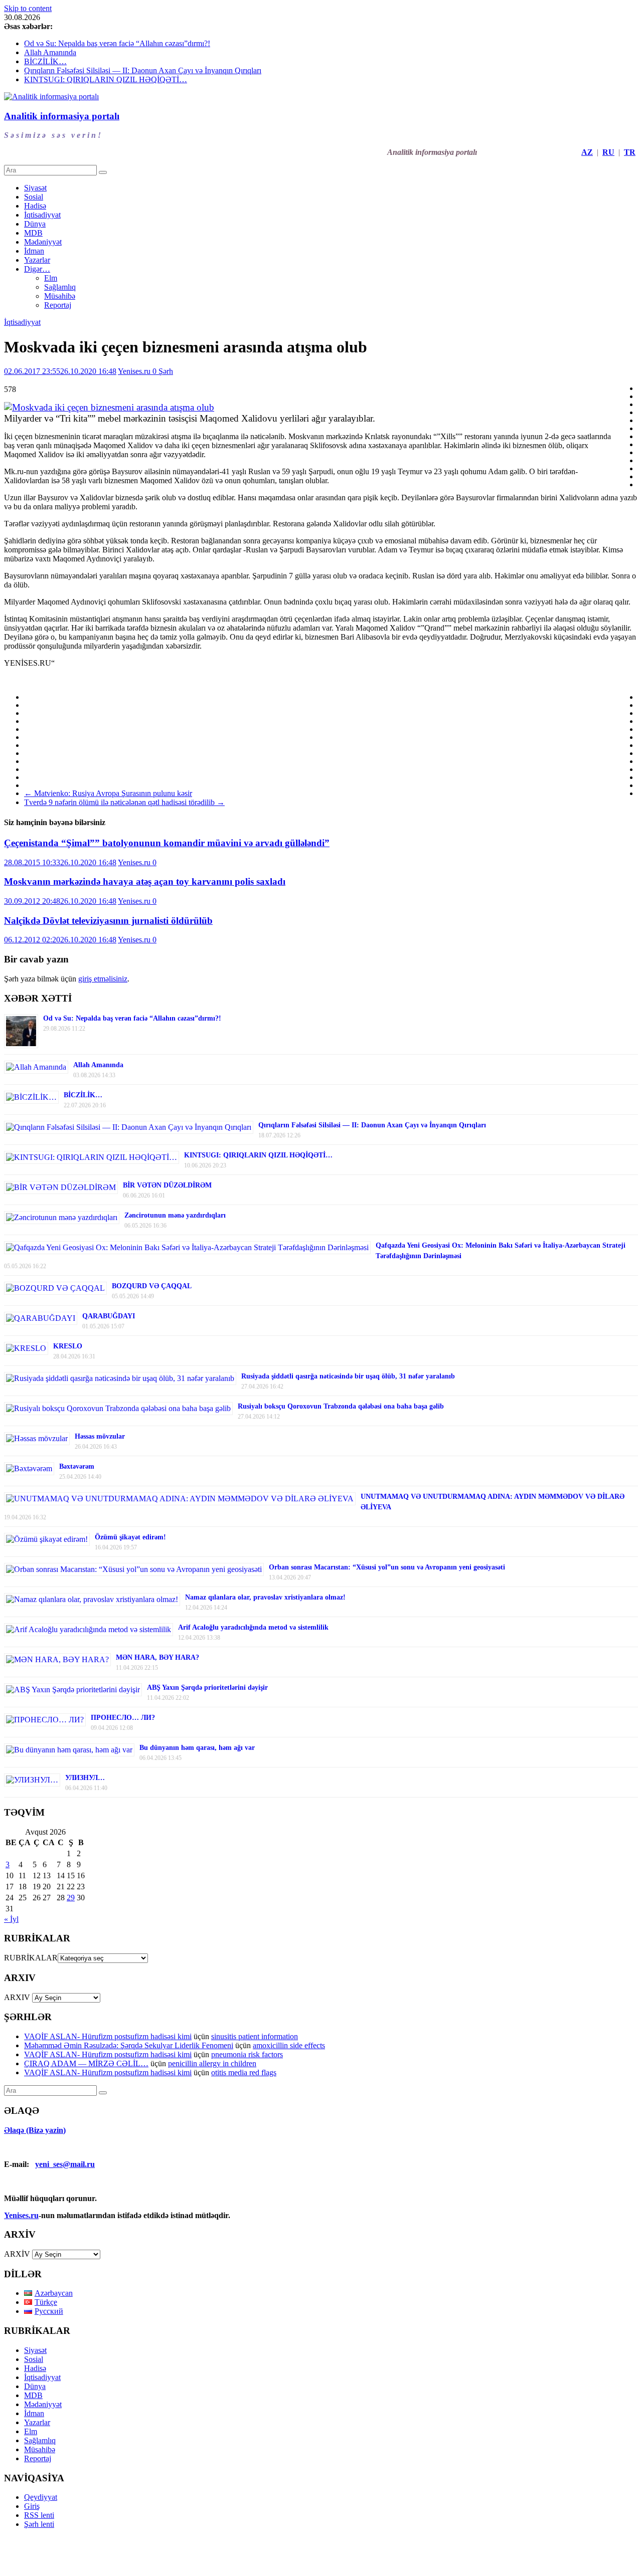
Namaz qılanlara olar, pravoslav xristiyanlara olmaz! (265, 1597)
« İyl (11, 1919)
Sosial (34, 197)
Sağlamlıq (60, 287)
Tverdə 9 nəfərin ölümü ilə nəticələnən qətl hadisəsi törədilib (124, 802)
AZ (587, 152)
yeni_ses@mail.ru (65, 2164)
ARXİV (17, 2254)
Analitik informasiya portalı (62, 116)
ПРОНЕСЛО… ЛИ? (123, 1718)
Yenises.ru (135, 371)
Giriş (32, 2506)
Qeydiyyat (41, 2497)
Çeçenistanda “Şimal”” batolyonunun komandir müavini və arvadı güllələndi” (167, 843)
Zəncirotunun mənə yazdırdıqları (175, 1215)
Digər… (37, 269)
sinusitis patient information (255, 2036)
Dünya (35, 224)
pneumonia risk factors (247, 2054)
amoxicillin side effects (289, 2045)
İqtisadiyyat (42, 215)
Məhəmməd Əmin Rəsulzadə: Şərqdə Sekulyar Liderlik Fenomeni (129, 2045)
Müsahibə (60, 296)
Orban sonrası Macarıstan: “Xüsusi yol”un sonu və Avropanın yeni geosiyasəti (387, 1567)
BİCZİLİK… (45, 61)
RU (608, 152)
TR (630, 152)
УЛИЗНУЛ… (85, 1778)
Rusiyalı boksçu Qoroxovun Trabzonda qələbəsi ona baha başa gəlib (341, 1406)
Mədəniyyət (43, 242)
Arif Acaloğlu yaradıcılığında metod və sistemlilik (253, 1627)
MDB (33, 233)
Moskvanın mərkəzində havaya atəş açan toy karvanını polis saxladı (145, 881)
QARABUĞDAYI (109, 1316)
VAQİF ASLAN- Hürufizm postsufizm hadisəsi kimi (108, 2036)
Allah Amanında (50, 52)
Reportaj (58, 305)
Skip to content (28, 8)
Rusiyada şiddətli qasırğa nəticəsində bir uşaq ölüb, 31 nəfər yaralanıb (348, 1376)
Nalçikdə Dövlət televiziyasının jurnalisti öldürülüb (108, 921)
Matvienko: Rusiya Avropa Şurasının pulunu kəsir (108, 793)
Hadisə (35, 206)
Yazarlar (37, 260)
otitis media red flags (244, 2072)
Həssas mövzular (100, 1436)
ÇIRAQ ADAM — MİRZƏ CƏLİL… (86, 2063)
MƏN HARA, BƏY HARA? (157, 1657)
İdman (34, 251)
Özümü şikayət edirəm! (130, 1537)
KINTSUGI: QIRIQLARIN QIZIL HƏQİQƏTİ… (106, 79)
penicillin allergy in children (212, 2063)
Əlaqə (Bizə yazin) (35, 2130)
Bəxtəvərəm (77, 1466)
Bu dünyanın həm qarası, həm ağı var (197, 1748)
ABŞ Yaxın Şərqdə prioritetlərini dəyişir (207, 1688)
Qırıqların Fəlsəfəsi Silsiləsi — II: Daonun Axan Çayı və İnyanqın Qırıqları (143, 70)
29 (71, 1898)
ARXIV (17, 1997)
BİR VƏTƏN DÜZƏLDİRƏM (167, 1185)
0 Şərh (163, 371)
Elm (51, 278)
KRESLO (68, 1346)
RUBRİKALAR (31, 1958)
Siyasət (35, 188)
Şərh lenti (39, 2524)
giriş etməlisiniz (103, 979)
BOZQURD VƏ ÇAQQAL (152, 1286)
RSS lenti (39, 2515)
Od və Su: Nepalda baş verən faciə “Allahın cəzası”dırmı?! (117, 43)
